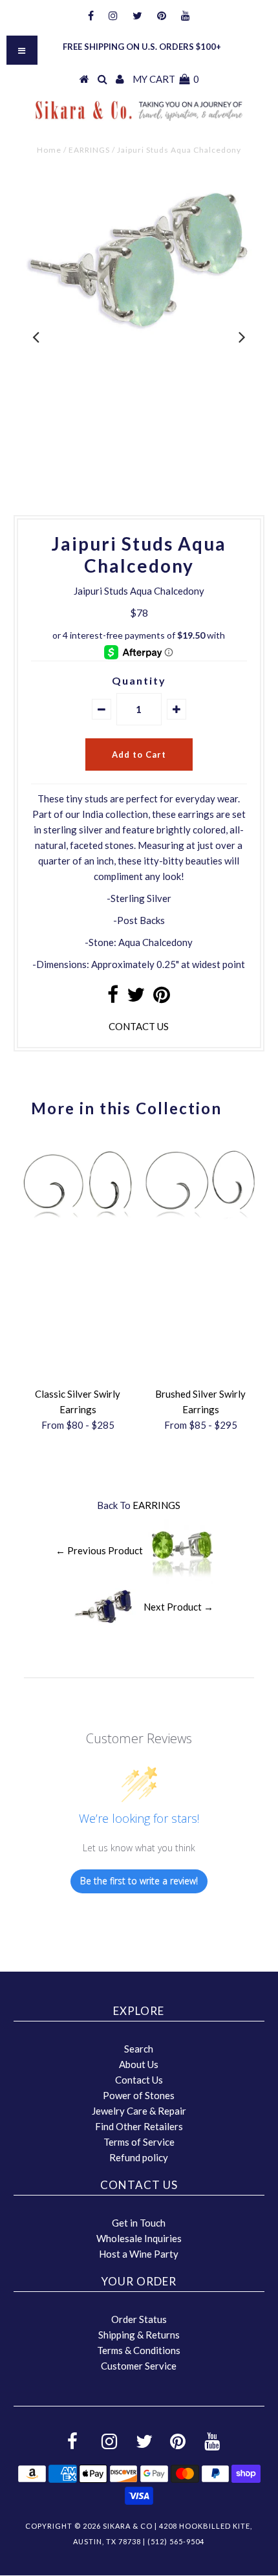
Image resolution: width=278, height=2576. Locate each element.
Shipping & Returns (139, 2335)
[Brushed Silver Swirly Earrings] (200, 1222)
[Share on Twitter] (136, 998)
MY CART (166, 79)
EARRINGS (89, 150)
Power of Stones (139, 2095)
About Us (139, 2064)
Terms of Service (139, 2142)
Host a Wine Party (139, 2254)
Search (139, 2049)
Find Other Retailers (139, 2126)
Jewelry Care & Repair (139, 2111)
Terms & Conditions (139, 2350)
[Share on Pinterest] (162, 998)
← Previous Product (99, 1550)
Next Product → (178, 1606)
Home (49, 150)
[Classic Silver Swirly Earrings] (78, 1222)
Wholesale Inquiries (139, 2238)
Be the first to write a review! (139, 1881)
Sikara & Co (128, 2526)
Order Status (139, 2319)
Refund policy (139, 2157)
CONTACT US (139, 1026)
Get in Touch (139, 2223)
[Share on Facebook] (113, 998)
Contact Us (139, 2080)
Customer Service (139, 2366)
